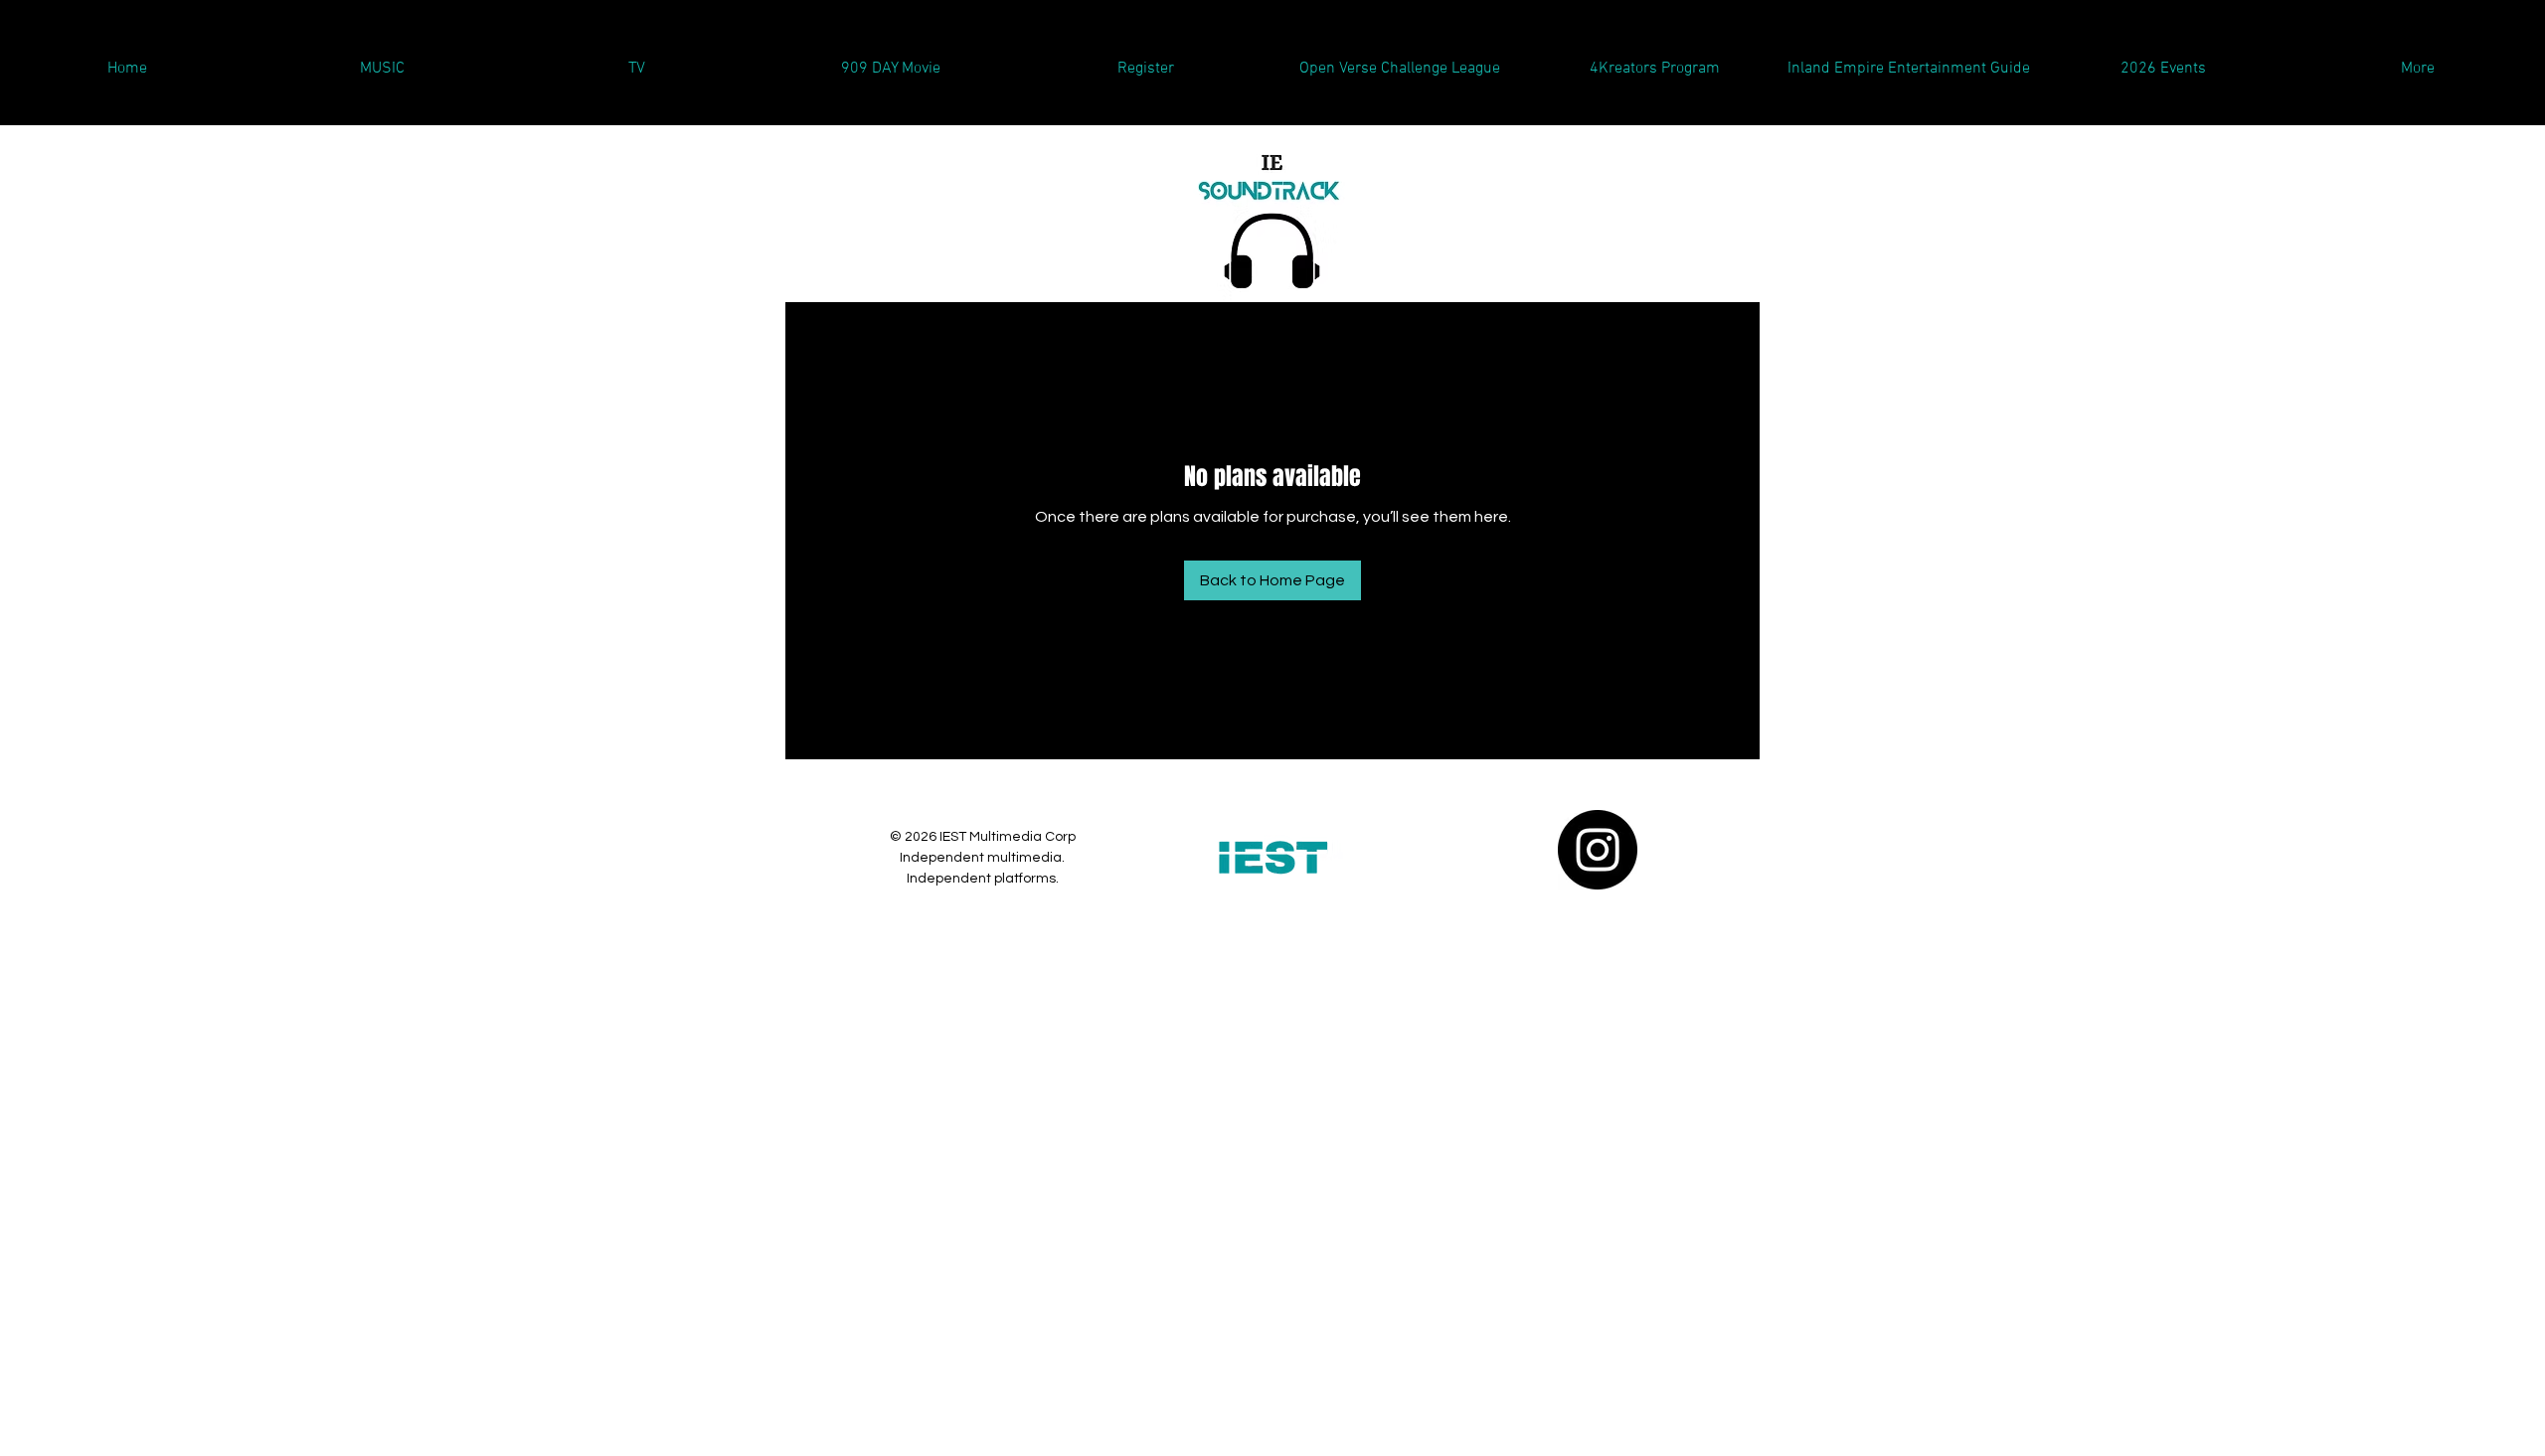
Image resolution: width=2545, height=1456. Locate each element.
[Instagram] (1598, 850)
